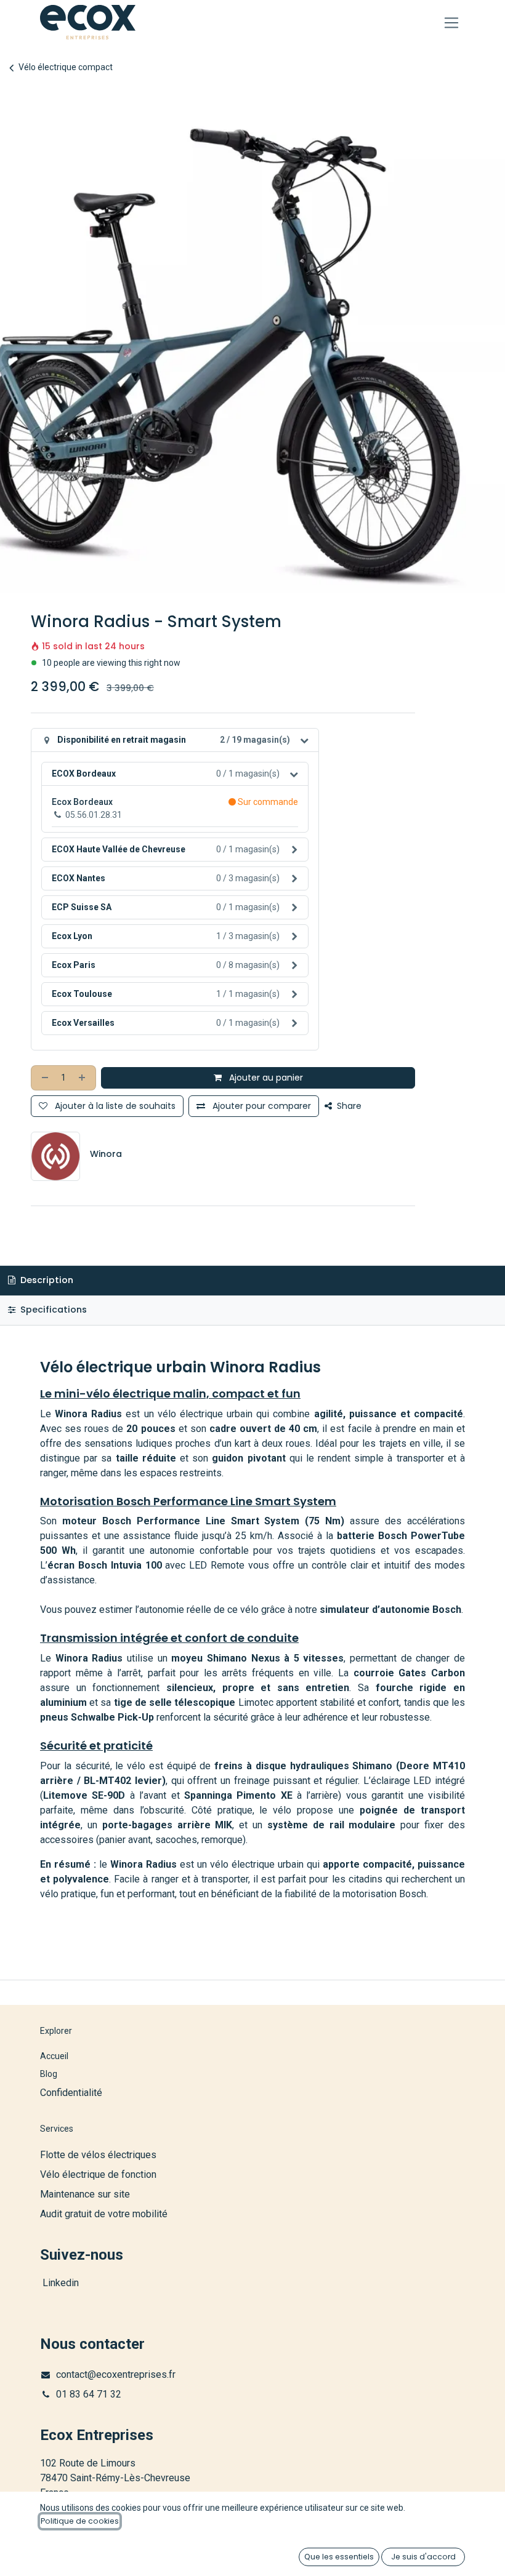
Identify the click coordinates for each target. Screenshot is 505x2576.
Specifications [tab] (52, 1310)
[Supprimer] (44, 1078)
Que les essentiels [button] (339, 2557)
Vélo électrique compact (66, 67)
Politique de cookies (80, 2521)
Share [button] (348, 1106)
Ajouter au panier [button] (265, 1078)
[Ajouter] (83, 1078)
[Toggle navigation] (452, 22)
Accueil (54, 2056)
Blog (49, 2074)
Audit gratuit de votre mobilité (104, 2214)
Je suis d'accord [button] (423, 2557)
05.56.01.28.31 (94, 815)
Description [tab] (46, 1280)
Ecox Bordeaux (82, 802)
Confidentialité (71, 2093)
